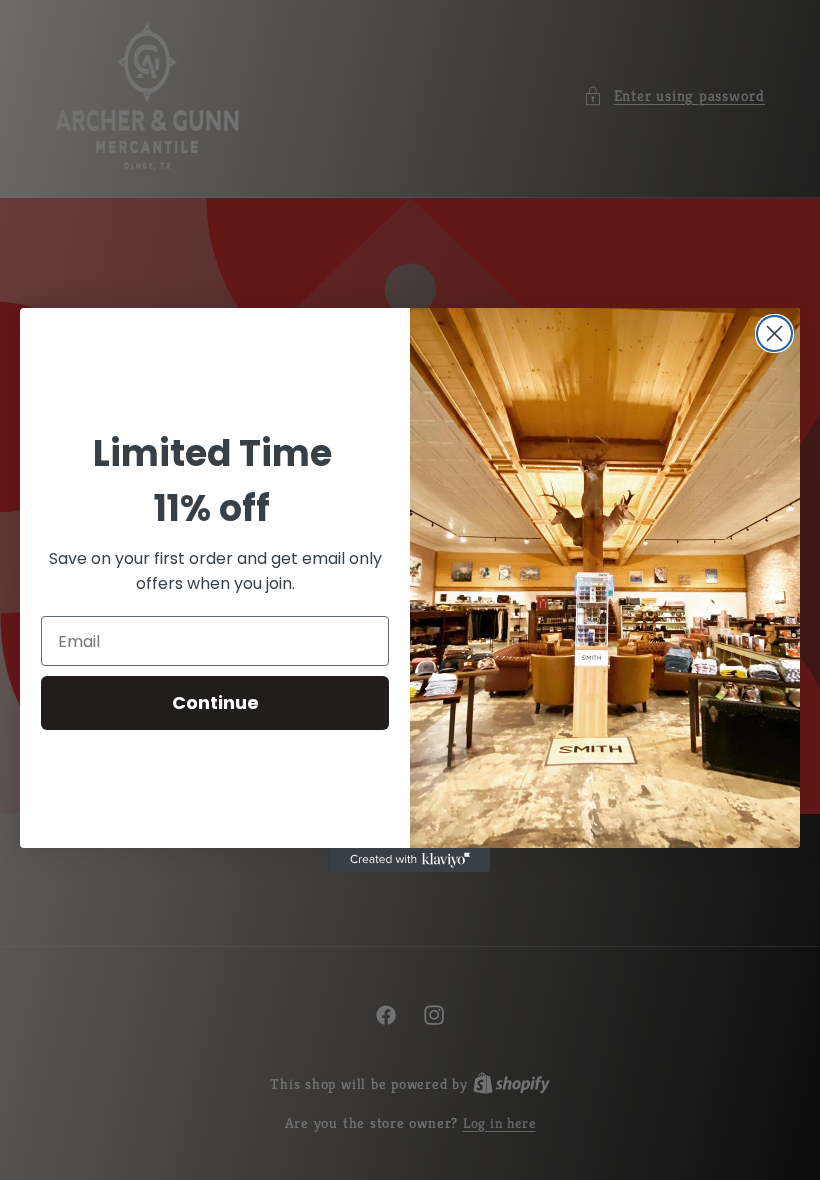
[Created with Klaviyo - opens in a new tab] (410, 860)
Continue (215, 702)
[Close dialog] (774, 333)
